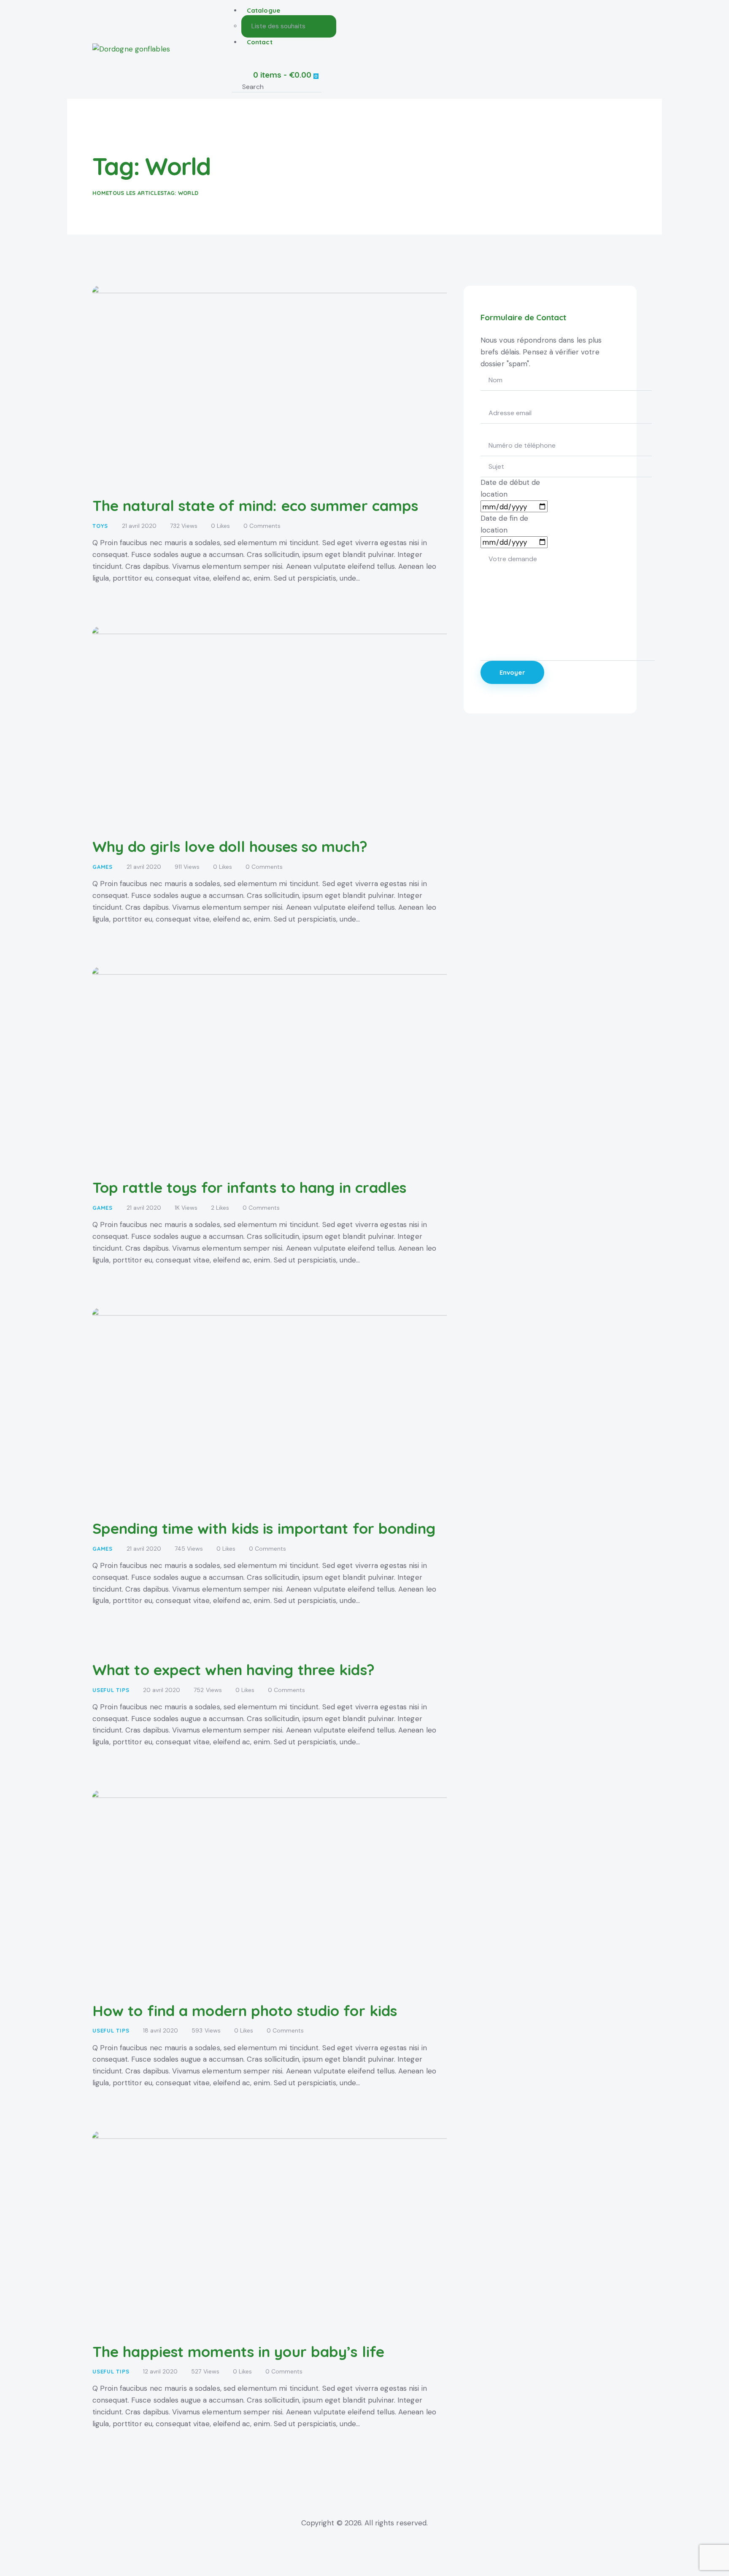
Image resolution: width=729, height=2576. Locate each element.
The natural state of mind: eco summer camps (255, 505)
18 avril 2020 (161, 2030)
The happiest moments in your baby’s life (238, 2352)
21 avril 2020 (139, 526)
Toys (100, 526)
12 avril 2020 (160, 2371)
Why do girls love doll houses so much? (230, 846)
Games (103, 867)
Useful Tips (111, 1690)
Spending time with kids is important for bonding (264, 1528)
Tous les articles (136, 193)
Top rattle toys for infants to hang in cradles (250, 1187)
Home (101, 193)
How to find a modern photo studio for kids (245, 2011)
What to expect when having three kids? (234, 1670)
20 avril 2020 (162, 1690)
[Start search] (332, 87)
